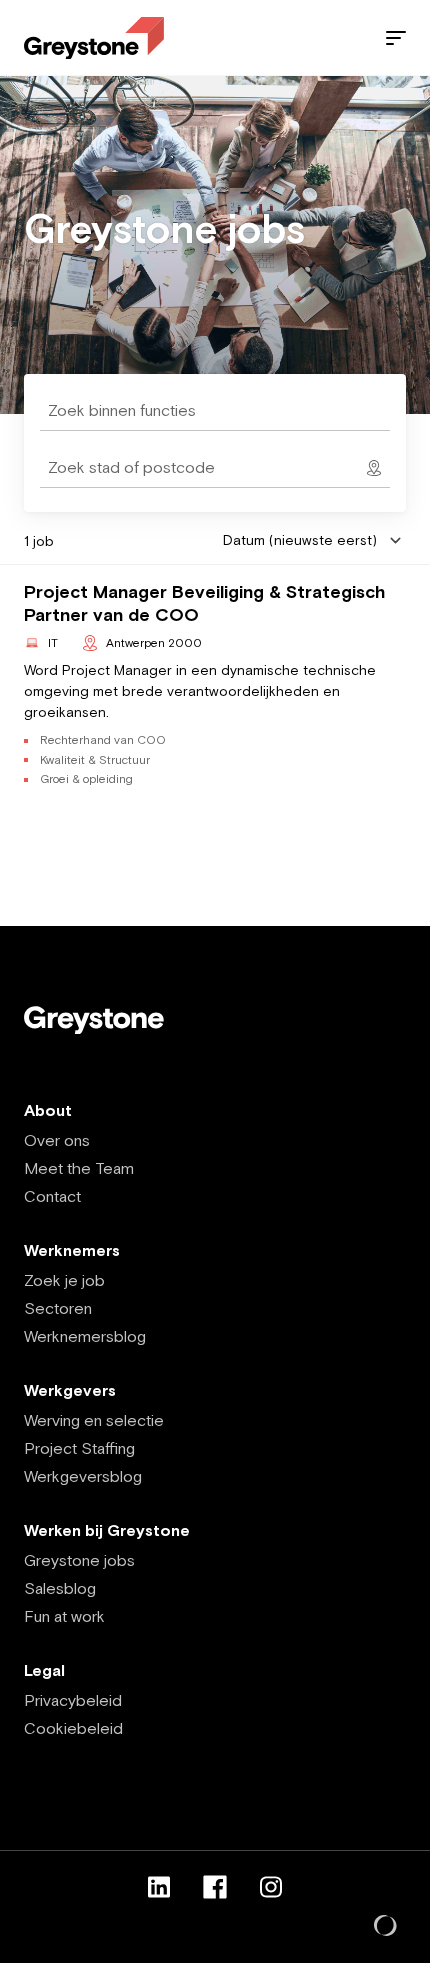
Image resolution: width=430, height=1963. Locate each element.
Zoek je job (64, 1280)
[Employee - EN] (94, 38)
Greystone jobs (79, 1560)
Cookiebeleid (73, 1728)
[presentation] (215, 467)
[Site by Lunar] (386, 1927)
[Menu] (396, 38)
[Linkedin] (159, 1887)
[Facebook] (215, 1887)
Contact (52, 1196)
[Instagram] (271, 1887)
